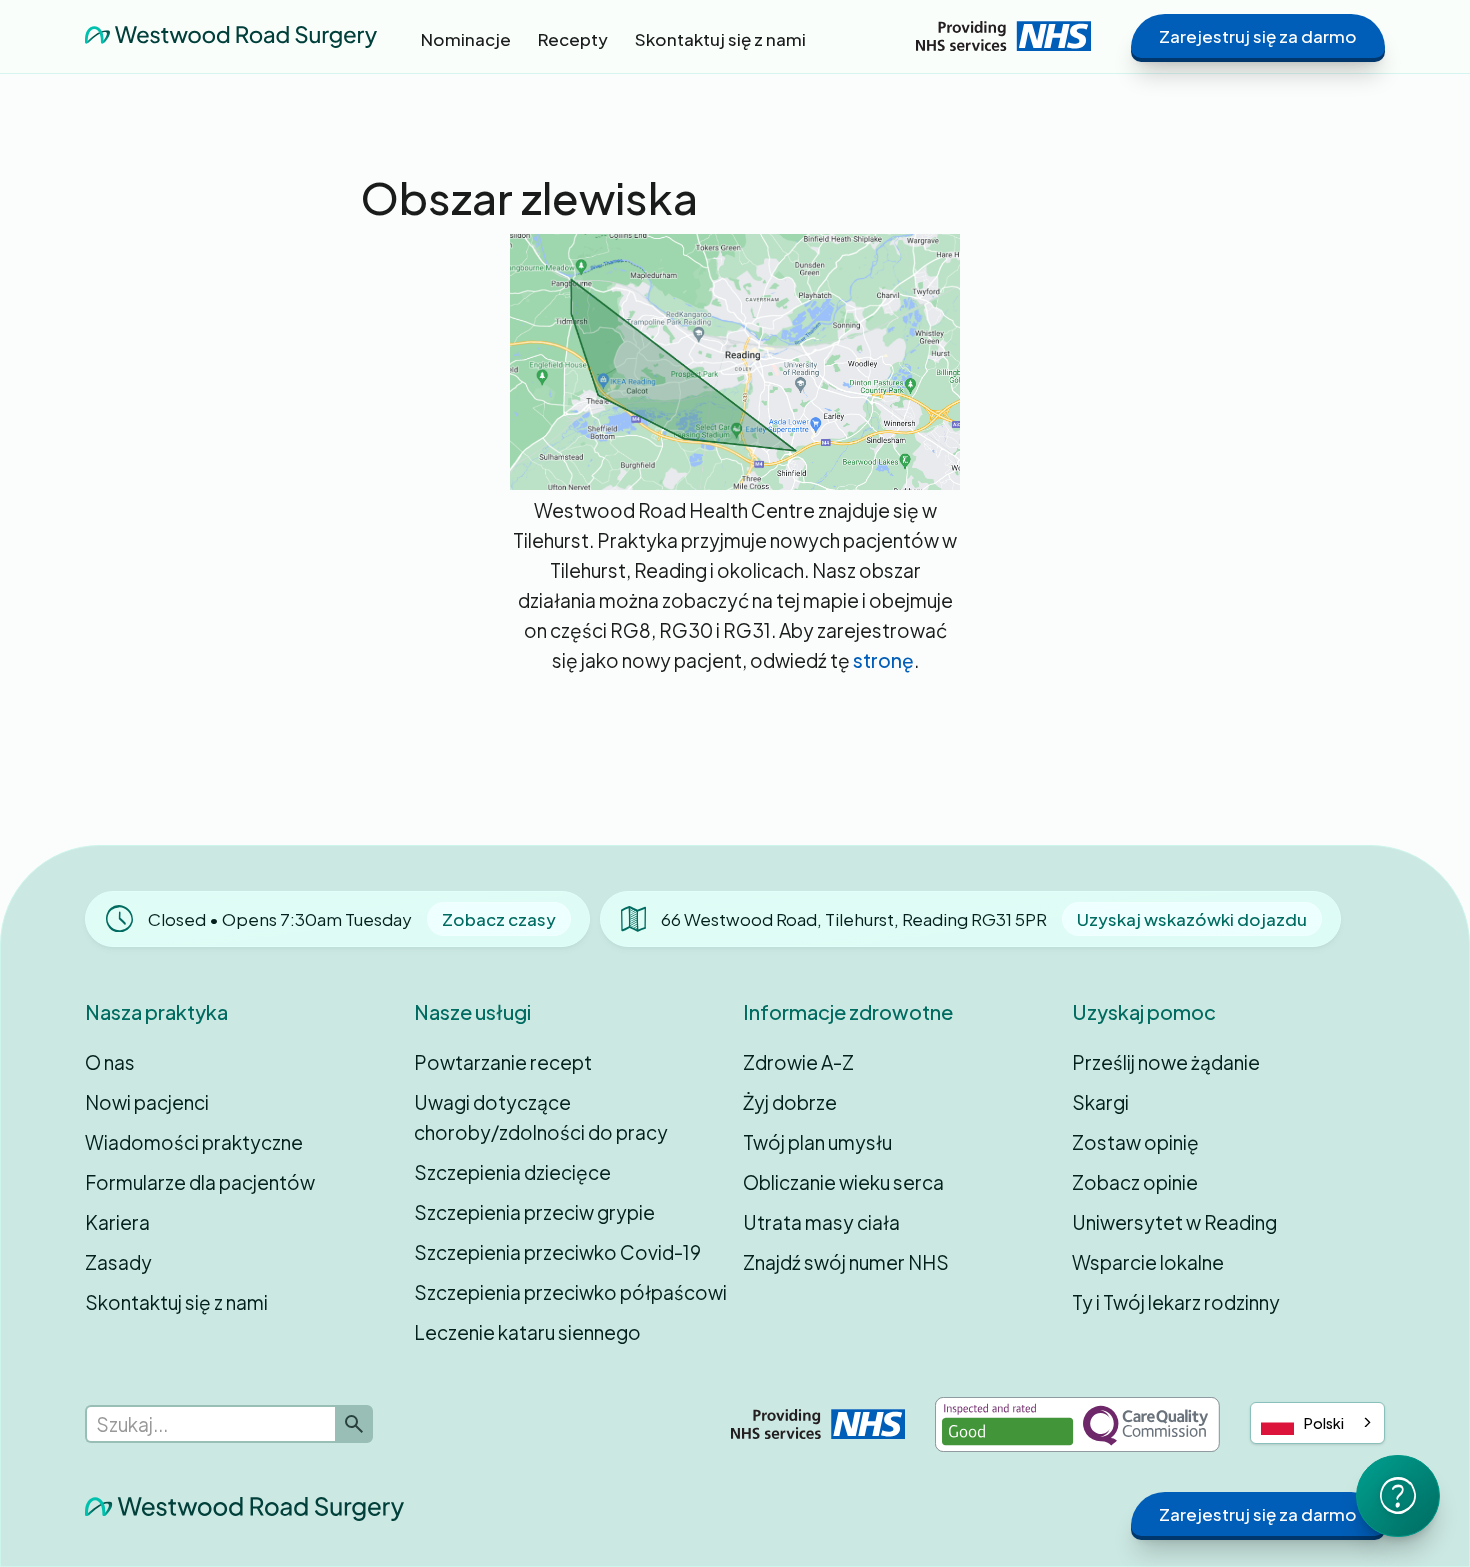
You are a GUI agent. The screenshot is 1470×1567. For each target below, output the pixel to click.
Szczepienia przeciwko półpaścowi (570, 1292)
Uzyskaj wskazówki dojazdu (1192, 919)
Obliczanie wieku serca (843, 1182)
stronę (883, 660)
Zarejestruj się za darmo (1258, 36)
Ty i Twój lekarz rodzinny (1176, 1302)
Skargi (1100, 1102)
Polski (1324, 1423)
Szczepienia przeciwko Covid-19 (557, 1252)
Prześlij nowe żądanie (1166, 1062)
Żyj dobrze (790, 1102)
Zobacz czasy (499, 919)
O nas (110, 1062)
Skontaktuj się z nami (176, 1302)
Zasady (118, 1262)
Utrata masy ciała (821, 1222)
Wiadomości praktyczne (194, 1142)
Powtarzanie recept (503, 1062)
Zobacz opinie (1135, 1182)
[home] (231, 36)
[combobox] (1317, 1423)
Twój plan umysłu (817, 1142)
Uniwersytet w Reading (1174, 1222)
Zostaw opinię (1135, 1142)
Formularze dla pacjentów (200, 1182)
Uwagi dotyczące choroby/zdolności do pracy (541, 1117)
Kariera (117, 1222)
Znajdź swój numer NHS (846, 1262)
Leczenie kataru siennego (527, 1332)
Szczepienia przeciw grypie (534, 1212)
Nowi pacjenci (147, 1102)
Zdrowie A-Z (798, 1062)
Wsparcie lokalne (1148, 1262)
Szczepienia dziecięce (512, 1172)
